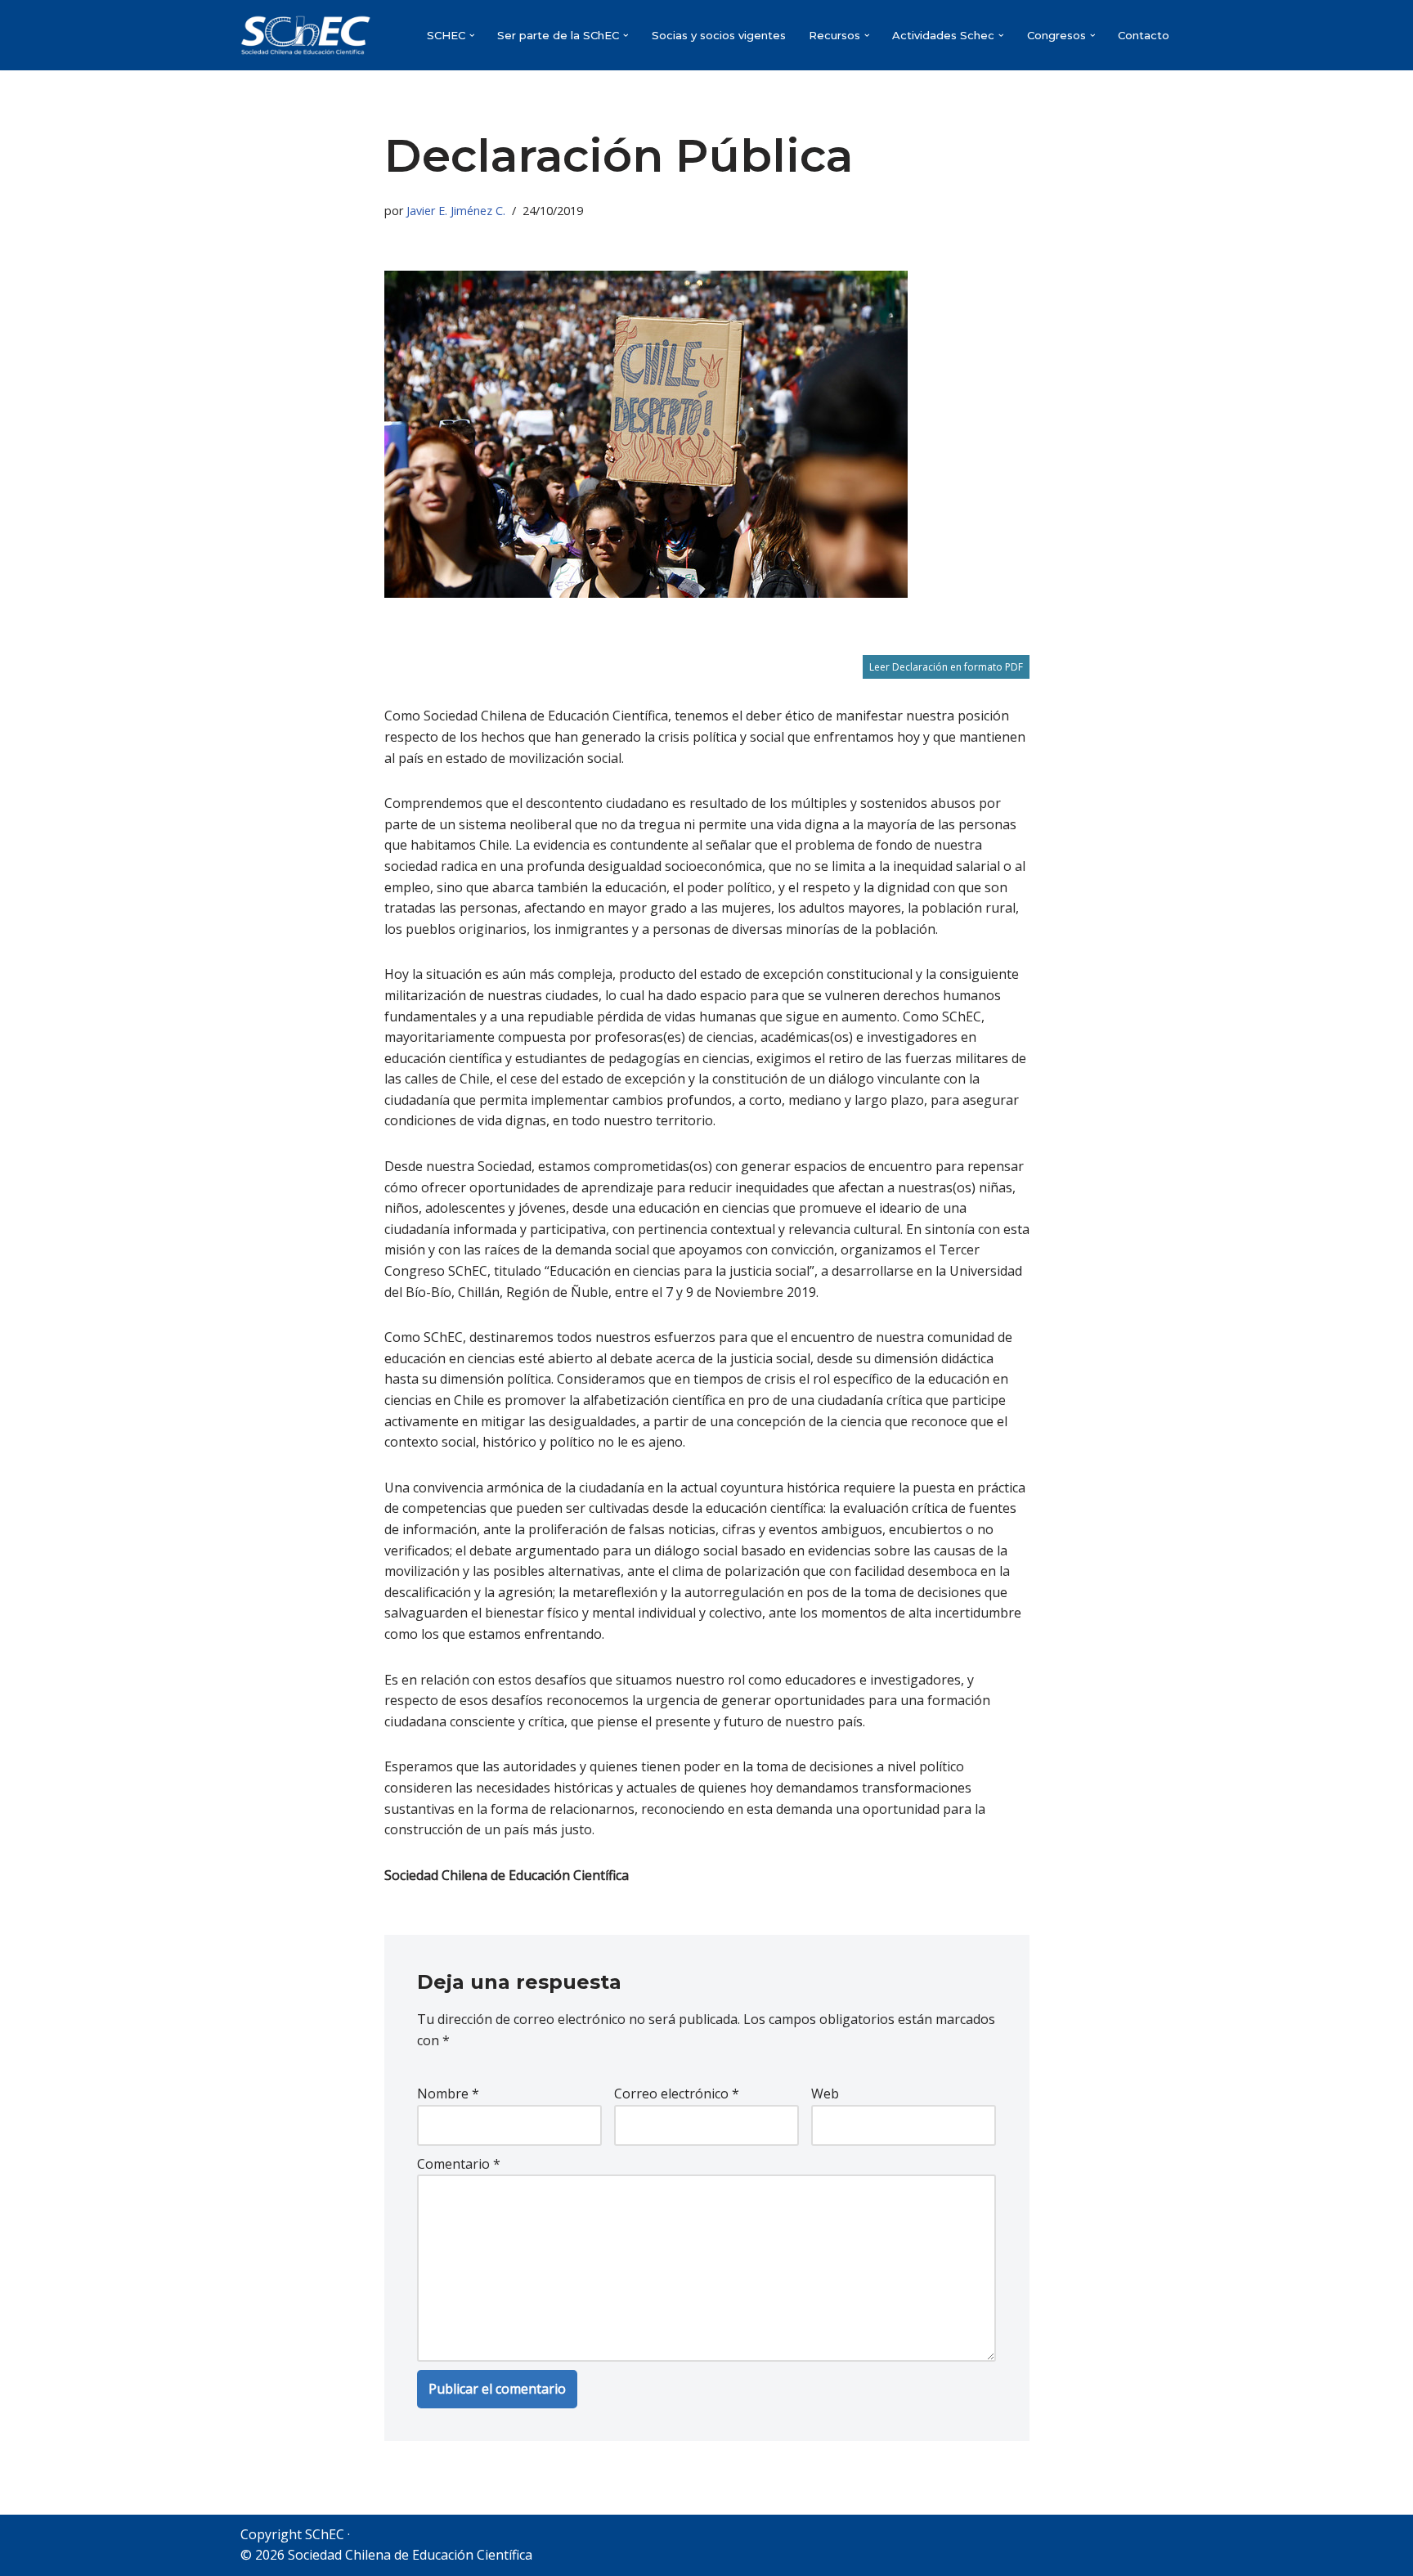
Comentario (459, 2164)
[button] (472, 36)
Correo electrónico (677, 2094)
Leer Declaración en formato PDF (946, 667)
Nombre (448, 2094)
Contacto (1144, 35)
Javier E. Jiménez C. (456, 211)
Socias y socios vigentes (719, 35)
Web (825, 2094)
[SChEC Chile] (306, 35)
